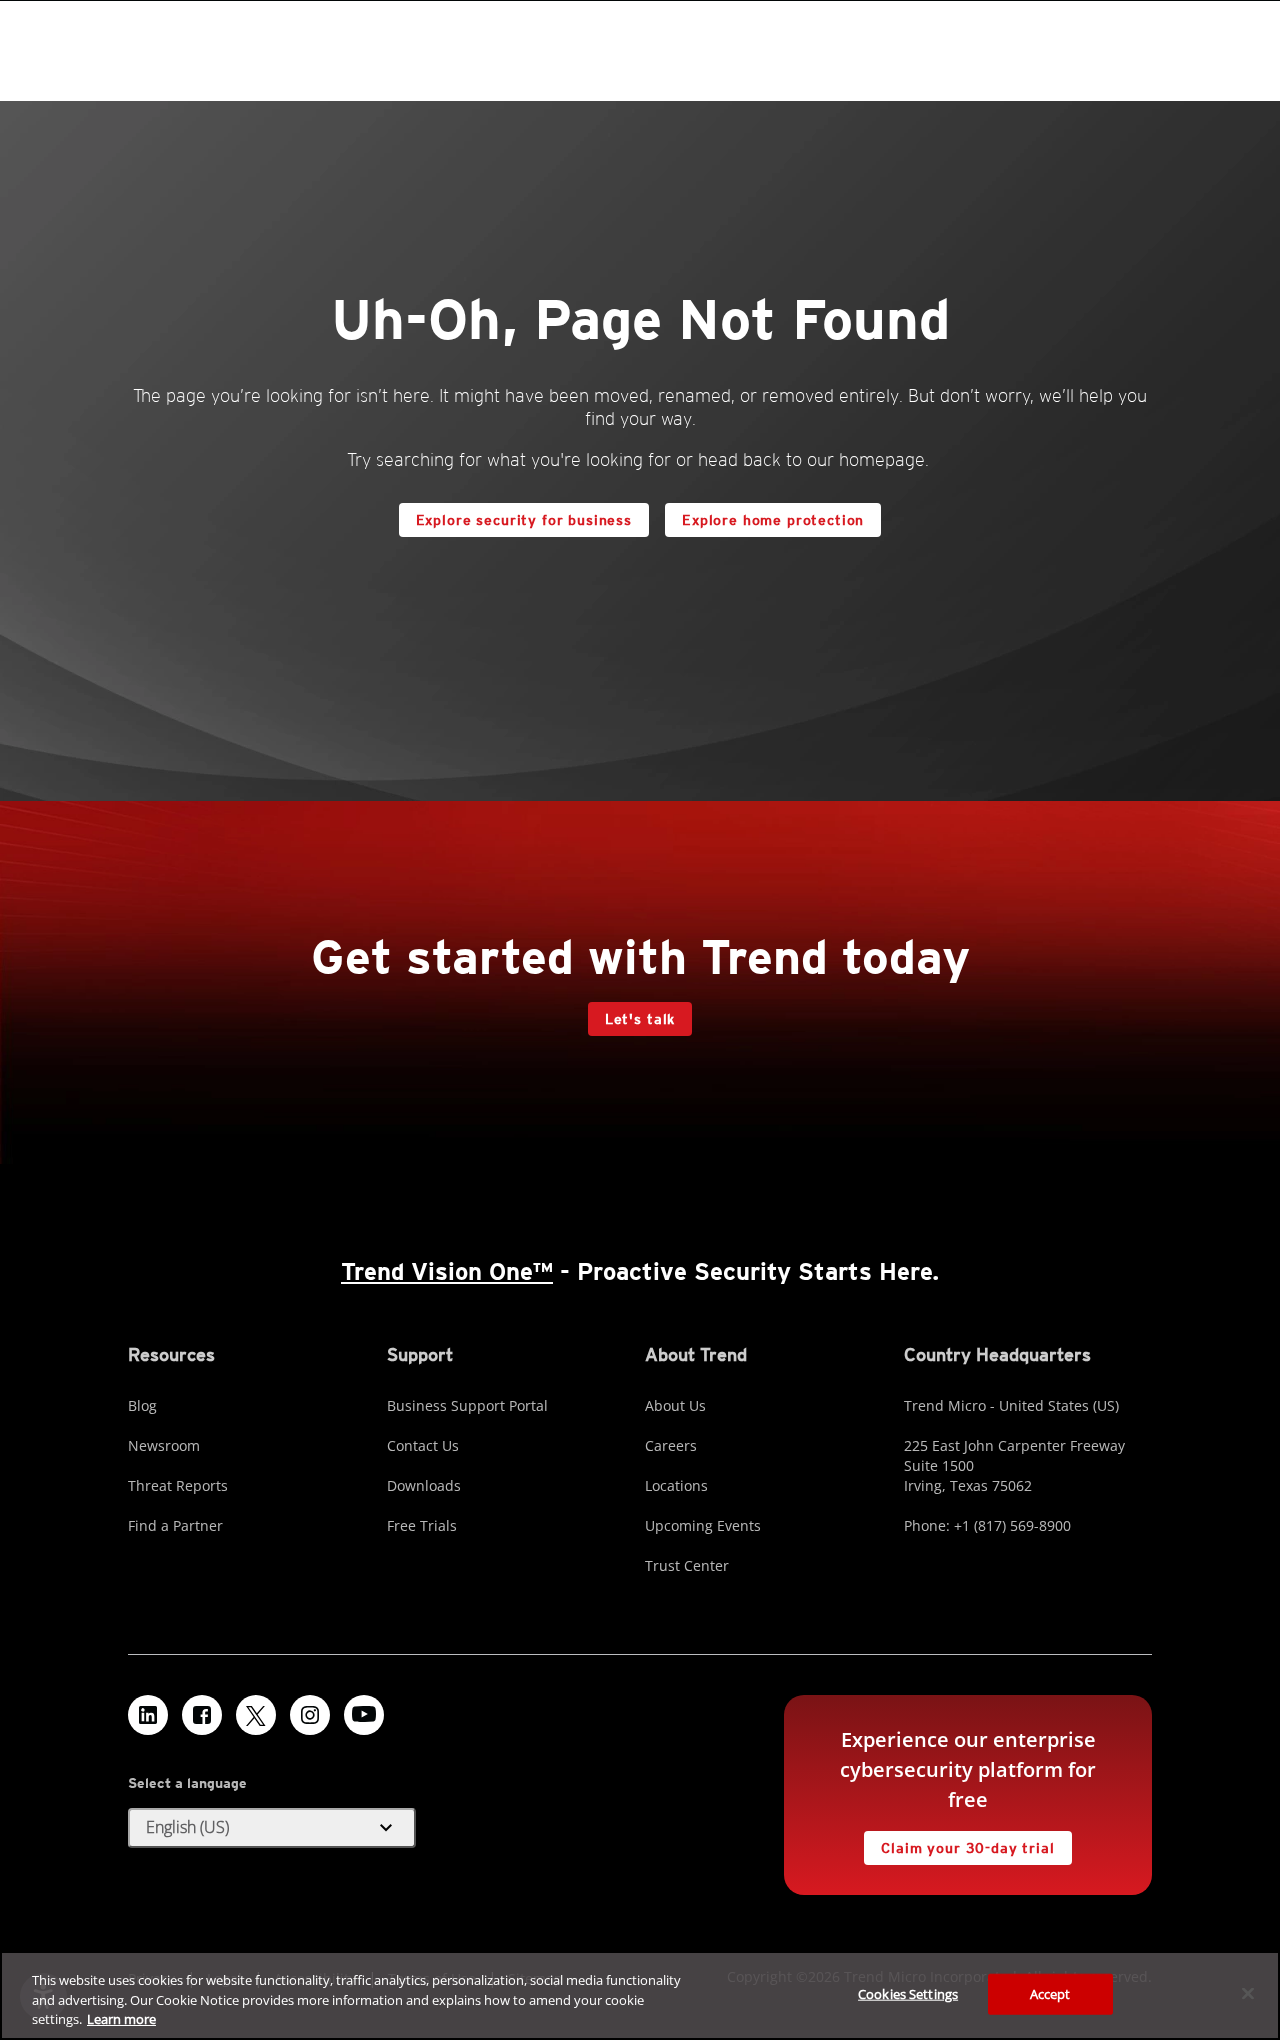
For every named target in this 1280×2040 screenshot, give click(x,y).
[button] (272, 1828)
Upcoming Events (703, 1525)
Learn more (121, 2019)
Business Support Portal (467, 1405)
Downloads (424, 1485)
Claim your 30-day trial (959, 1843)
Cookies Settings (908, 1993)
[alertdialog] (640, 1995)
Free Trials (422, 1525)
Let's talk (640, 1019)
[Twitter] (256, 1715)
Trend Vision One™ (447, 1271)
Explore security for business (524, 520)
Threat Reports (178, 1485)
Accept (1050, 1993)
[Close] (1248, 1993)
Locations (676, 1485)
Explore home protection (764, 515)
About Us (675, 1405)
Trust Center (687, 1565)
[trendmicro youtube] (364, 1715)
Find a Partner (175, 1525)
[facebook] (202, 1715)
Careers (671, 1445)
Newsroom (164, 1445)
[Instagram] (310, 1715)
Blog (142, 1405)
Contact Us (423, 1445)
